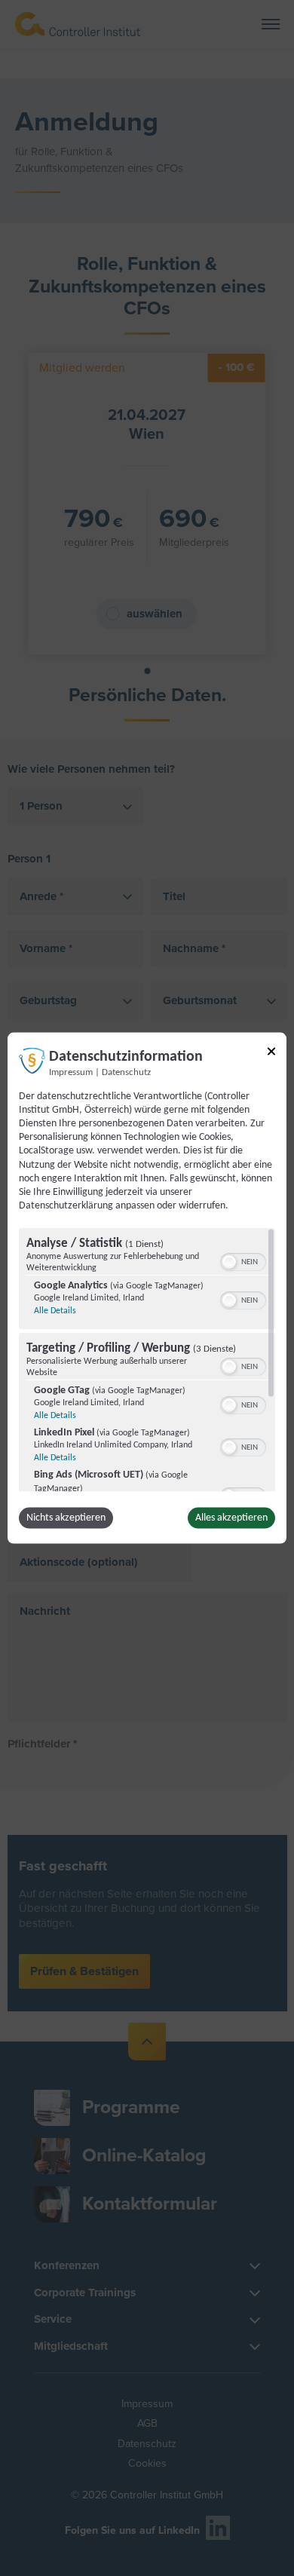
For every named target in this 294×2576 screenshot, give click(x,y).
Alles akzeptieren (231, 1518)
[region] (147, 1360)
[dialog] (147, 1288)
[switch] (243, 1260)
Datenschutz (126, 1072)
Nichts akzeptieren (66, 1518)
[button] (229, 1262)
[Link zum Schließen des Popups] (271, 1054)
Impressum (71, 1072)
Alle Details (55, 1311)
